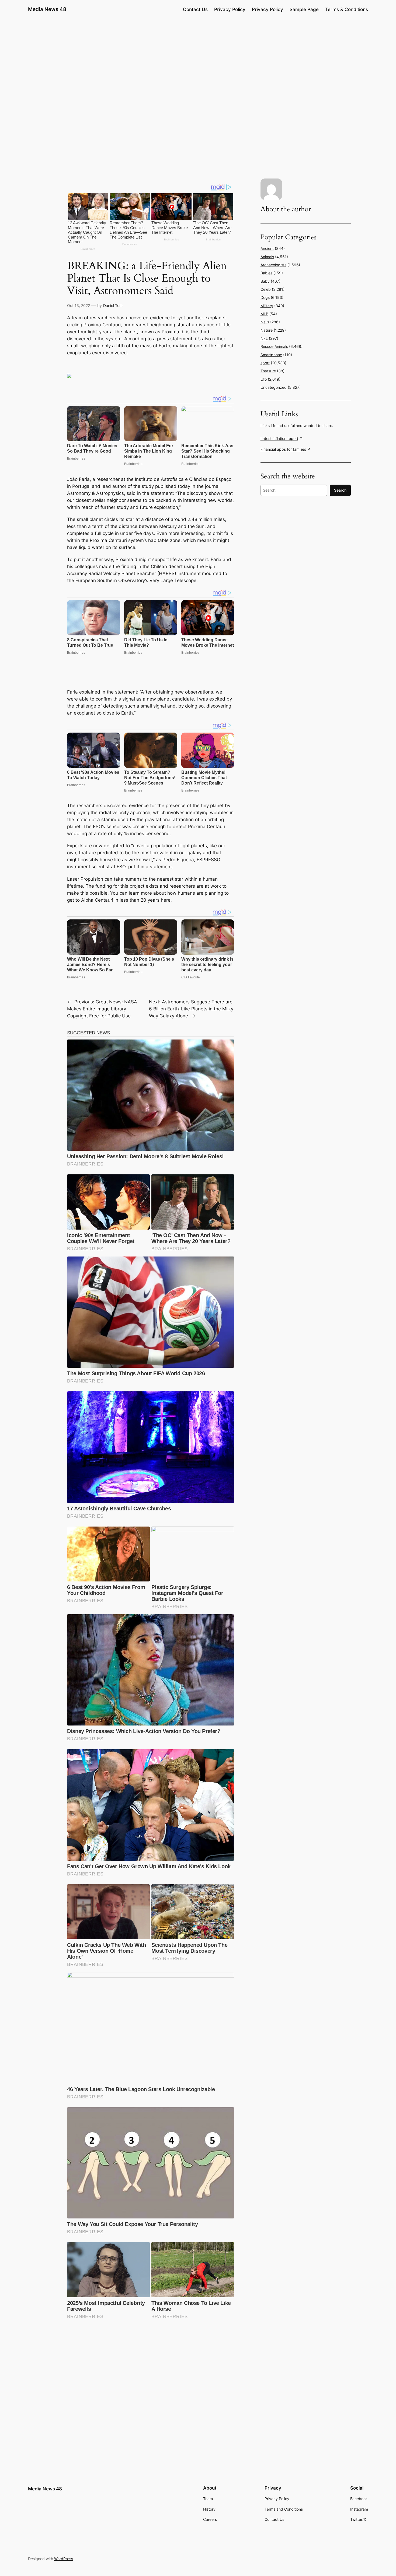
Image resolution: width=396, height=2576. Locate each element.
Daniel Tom (113, 305)
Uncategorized (274, 387)
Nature (267, 330)
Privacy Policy (230, 9)
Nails (265, 322)
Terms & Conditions (347, 9)
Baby (265, 281)
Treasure (268, 371)
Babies (266, 273)
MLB (264, 314)
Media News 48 (47, 9)
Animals (267, 257)
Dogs (265, 297)
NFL (264, 338)
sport (265, 363)
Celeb (266, 289)
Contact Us (195, 9)
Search (340, 490)
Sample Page (304, 9)
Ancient (267, 248)
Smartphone (271, 355)
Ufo (264, 379)
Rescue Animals (274, 346)
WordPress (64, 2559)
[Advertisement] (198, 61)
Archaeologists (273, 265)
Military (267, 306)
